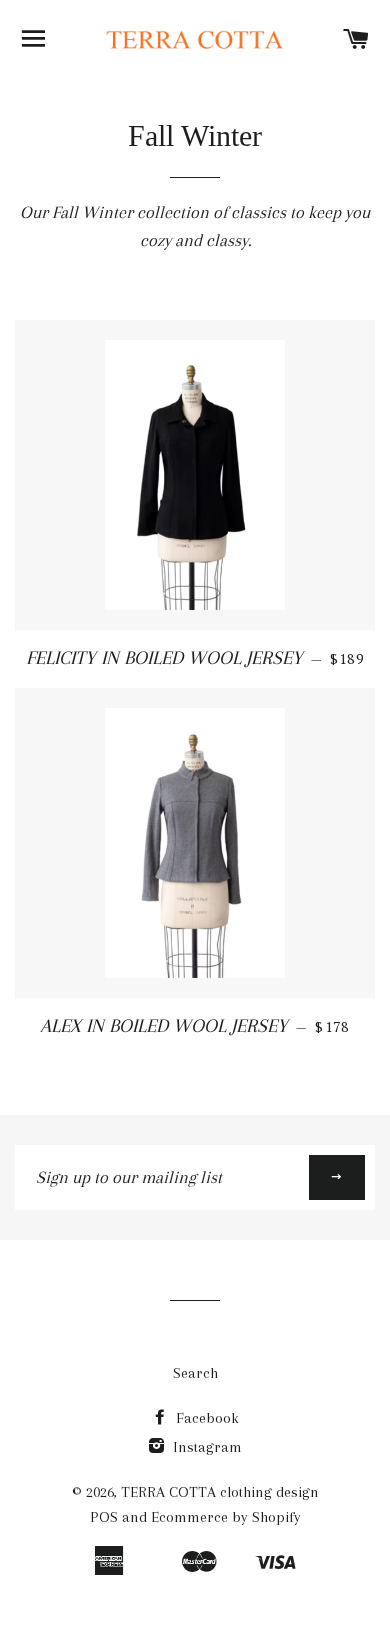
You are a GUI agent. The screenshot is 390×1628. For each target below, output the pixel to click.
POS (104, 1517)
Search (195, 1373)
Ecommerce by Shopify (226, 1517)
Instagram (205, 1447)
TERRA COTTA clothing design (220, 1492)
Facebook (205, 1418)
